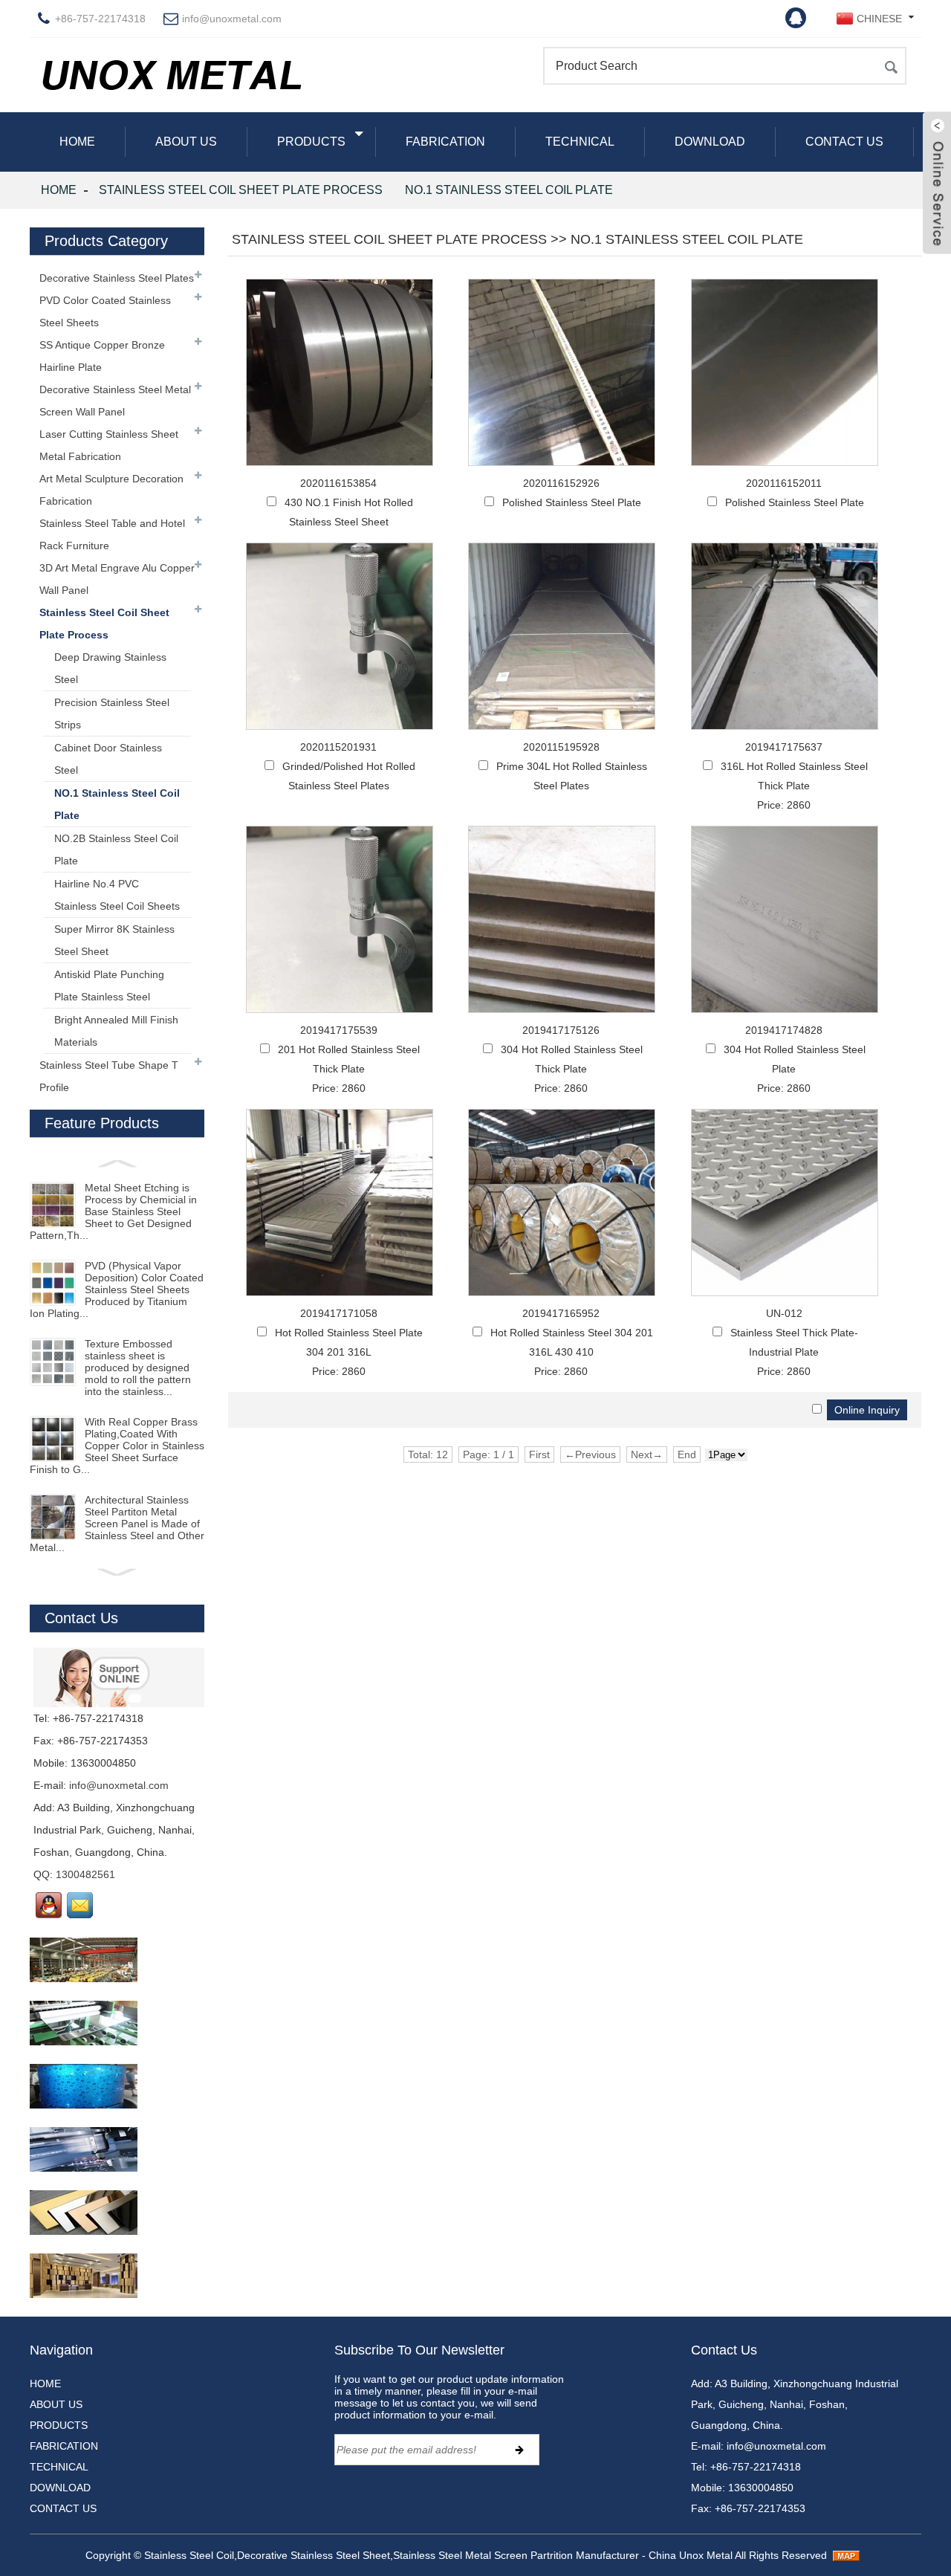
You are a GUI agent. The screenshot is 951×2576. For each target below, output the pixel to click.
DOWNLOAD (710, 142)
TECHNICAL (580, 142)
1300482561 (85, 1874)
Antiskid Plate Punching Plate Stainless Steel (109, 986)
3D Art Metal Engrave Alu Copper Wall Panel (117, 579)
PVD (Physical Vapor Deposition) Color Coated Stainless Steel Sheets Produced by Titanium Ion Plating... (117, 1289)
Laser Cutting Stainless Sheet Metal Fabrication (109, 445)
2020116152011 (784, 483)
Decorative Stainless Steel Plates (117, 278)
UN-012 (784, 1313)
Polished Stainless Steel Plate (572, 502)
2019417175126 (561, 1030)
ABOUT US (186, 142)
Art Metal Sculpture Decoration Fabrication (111, 490)
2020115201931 (338, 747)
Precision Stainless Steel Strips (112, 713)
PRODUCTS (311, 142)
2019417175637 (784, 747)
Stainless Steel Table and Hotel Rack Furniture (112, 534)
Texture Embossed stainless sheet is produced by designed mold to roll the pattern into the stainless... (138, 1368)
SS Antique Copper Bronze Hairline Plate (102, 356)
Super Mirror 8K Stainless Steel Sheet (114, 940)
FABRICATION (445, 142)
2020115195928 (561, 747)
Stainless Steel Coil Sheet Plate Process (241, 190)
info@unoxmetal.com (232, 19)
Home (59, 190)
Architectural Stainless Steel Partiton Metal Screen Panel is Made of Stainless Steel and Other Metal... (117, 1524)
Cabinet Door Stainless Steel (108, 759)
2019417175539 (339, 1030)
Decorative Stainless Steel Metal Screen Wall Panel (115, 401)
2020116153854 (338, 483)
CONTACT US (844, 142)
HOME (77, 142)
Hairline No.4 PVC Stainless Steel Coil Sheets (117, 895)
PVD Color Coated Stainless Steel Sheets (105, 311)
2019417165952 (561, 1313)
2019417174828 (784, 1030)
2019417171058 (339, 1313)
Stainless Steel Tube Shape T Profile (109, 1076)
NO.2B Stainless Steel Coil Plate (116, 850)
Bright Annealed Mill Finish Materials (116, 1031)
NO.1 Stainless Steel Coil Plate (509, 190)
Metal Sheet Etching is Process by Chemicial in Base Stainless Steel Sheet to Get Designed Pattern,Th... (113, 1211)
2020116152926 (561, 483)
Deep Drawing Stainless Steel (110, 668)
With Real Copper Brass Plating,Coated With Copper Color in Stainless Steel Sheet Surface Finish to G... (117, 1446)
